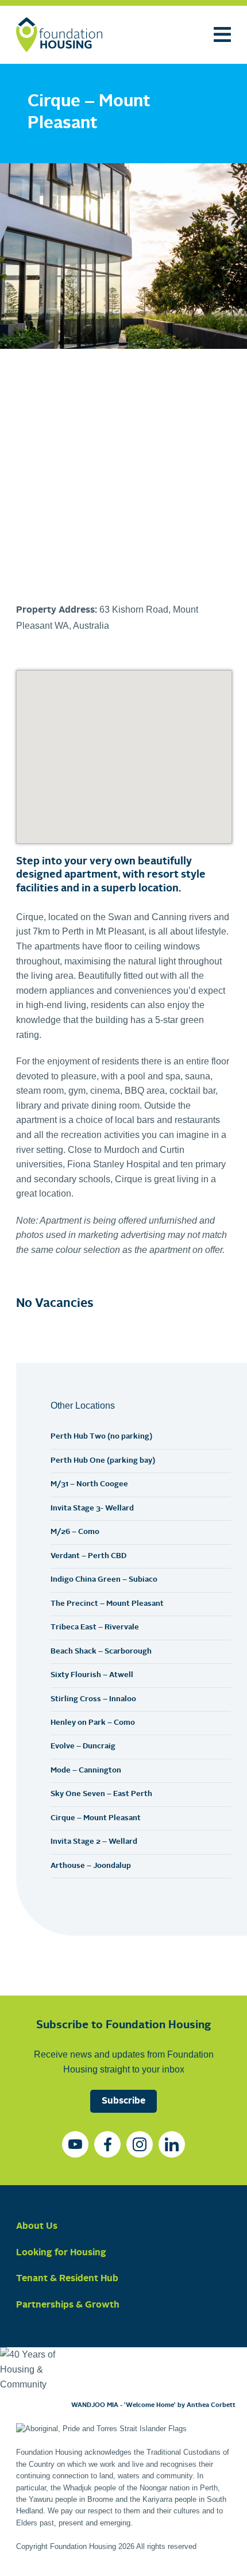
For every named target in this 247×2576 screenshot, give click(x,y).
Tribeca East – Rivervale (95, 1627)
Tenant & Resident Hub (67, 2279)
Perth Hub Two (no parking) (101, 1437)
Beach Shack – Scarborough (101, 1652)
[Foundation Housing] (59, 35)
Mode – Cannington (86, 1770)
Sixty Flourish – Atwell (92, 1675)
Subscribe (123, 2101)
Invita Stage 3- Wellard (92, 1508)
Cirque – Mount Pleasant (96, 1818)
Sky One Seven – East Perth (101, 1794)
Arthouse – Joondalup (91, 1866)
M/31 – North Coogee (89, 1484)
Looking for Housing (61, 2253)
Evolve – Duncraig (83, 1746)
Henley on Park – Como (93, 1723)
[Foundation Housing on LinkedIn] (172, 2144)
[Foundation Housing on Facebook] (107, 2144)
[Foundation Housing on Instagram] (140, 2144)
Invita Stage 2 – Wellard (94, 1842)
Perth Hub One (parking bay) (103, 1461)
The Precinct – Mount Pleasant (107, 1604)
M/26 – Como (75, 1532)
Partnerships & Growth (68, 2305)
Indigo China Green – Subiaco (104, 1580)
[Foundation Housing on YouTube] (75, 2144)
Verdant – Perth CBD (88, 1556)
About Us (37, 2227)
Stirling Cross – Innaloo (93, 1699)
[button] (39, 468)
